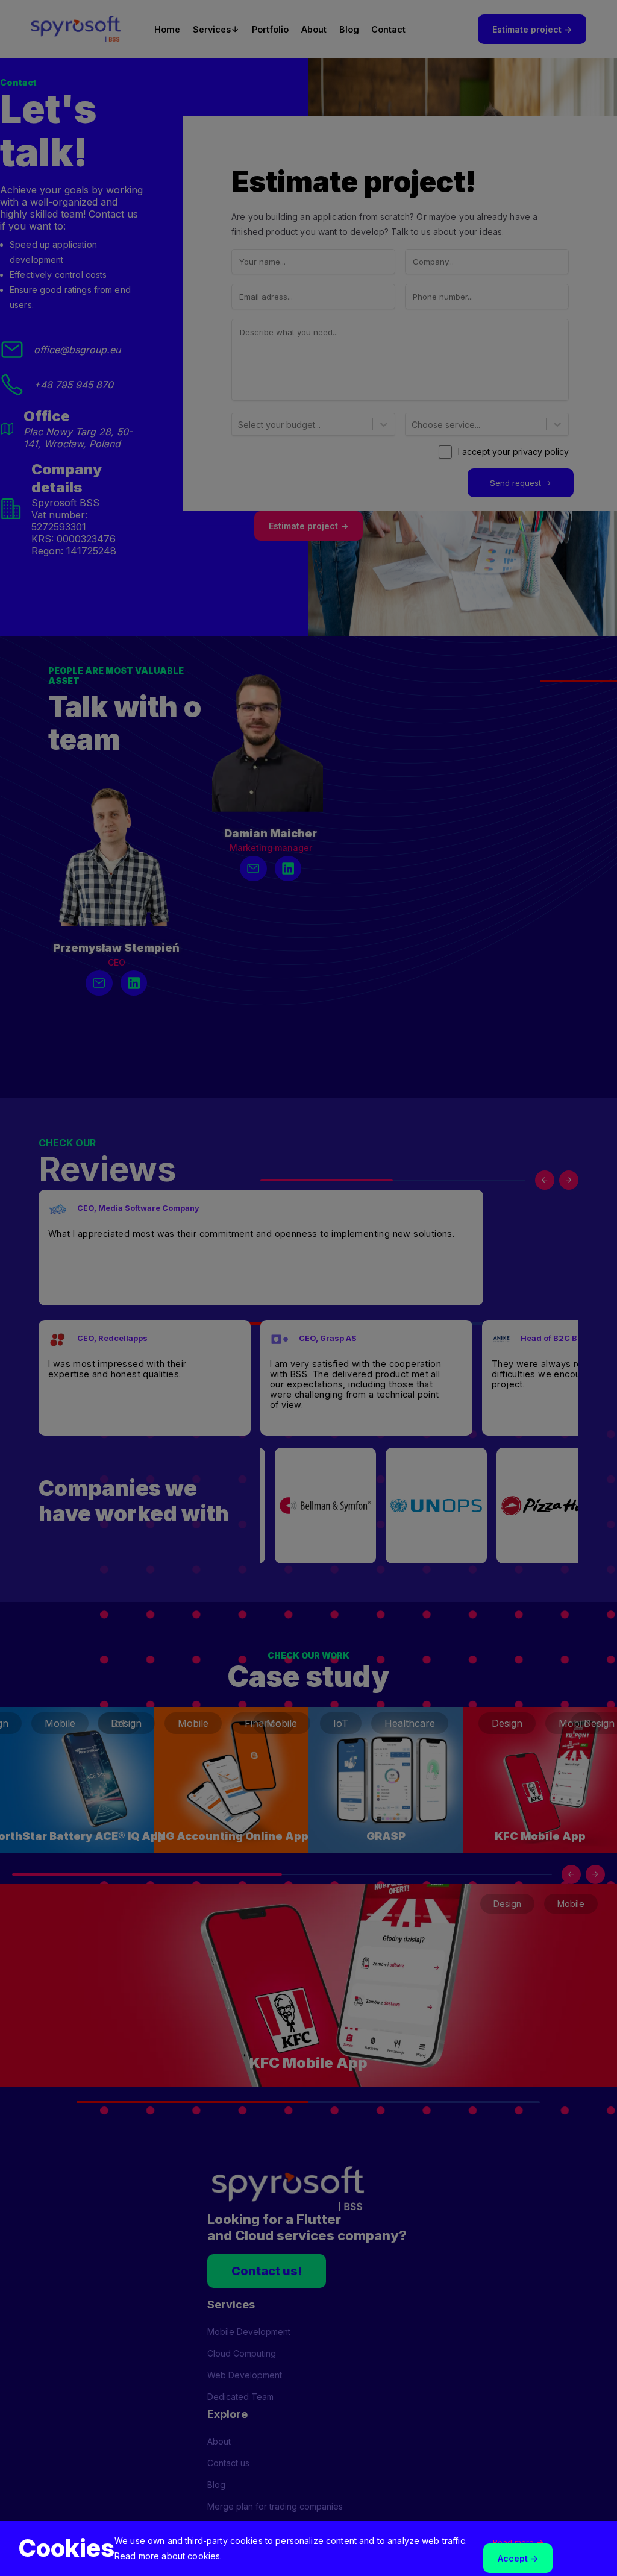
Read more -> (518, 2542)
